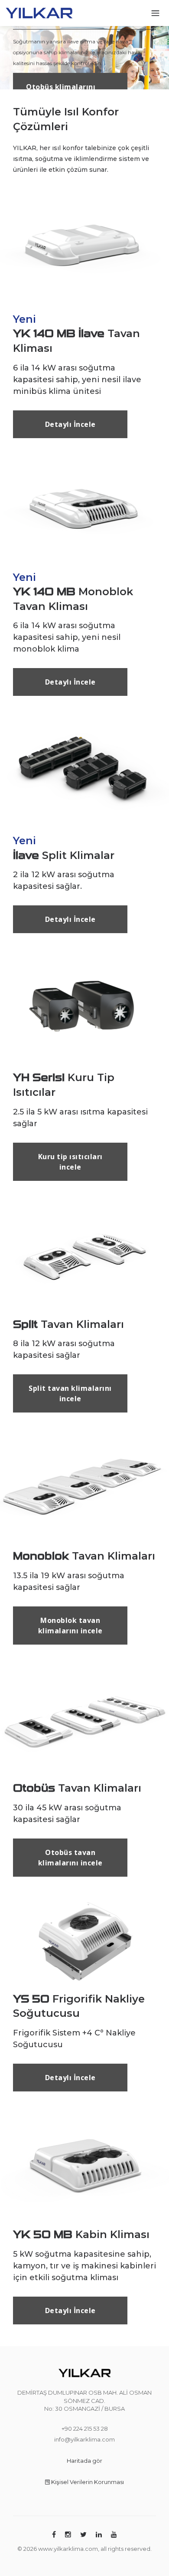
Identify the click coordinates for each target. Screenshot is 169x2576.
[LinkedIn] (99, 2535)
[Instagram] (68, 2535)
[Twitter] (83, 2535)
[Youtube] (114, 2535)
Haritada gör (84, 2461)
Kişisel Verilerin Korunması (87, 2482)
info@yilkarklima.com (84, 2439)
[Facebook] (54, 2535)
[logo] (39, 12)
